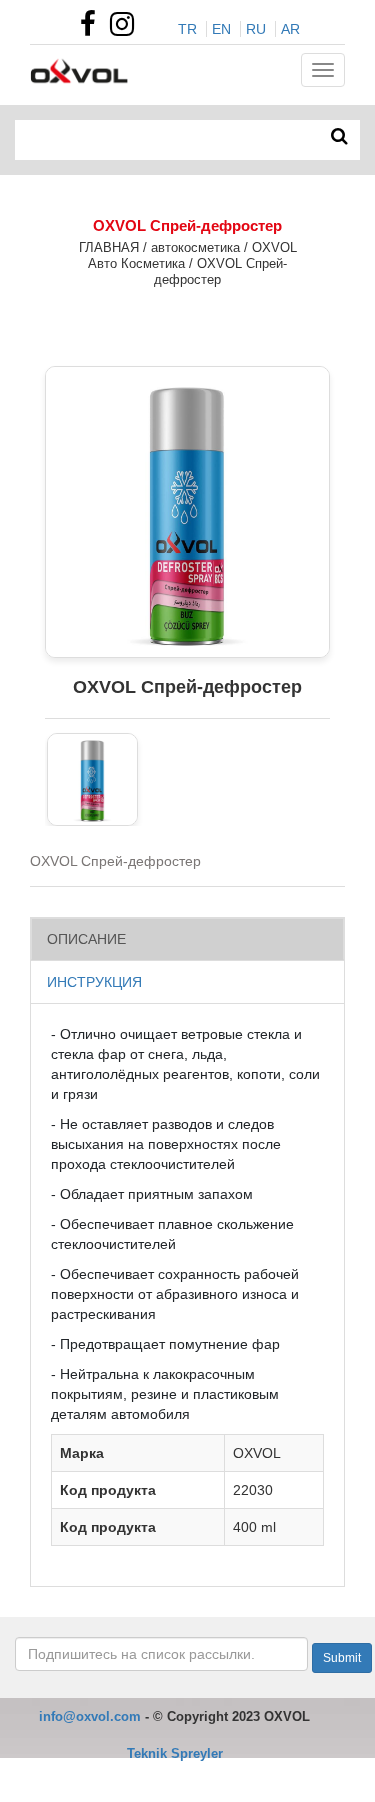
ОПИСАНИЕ (86, 939)
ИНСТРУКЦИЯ (94, 982)
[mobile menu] (323, 70)
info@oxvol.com (90, 1716)
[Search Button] (339, 137)
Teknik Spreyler (175, 1753)
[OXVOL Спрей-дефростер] (92, 779)
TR (187, 29)
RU (256, 29)
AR (290, 29)
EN (221, 29)
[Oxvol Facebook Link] (93, 29)
